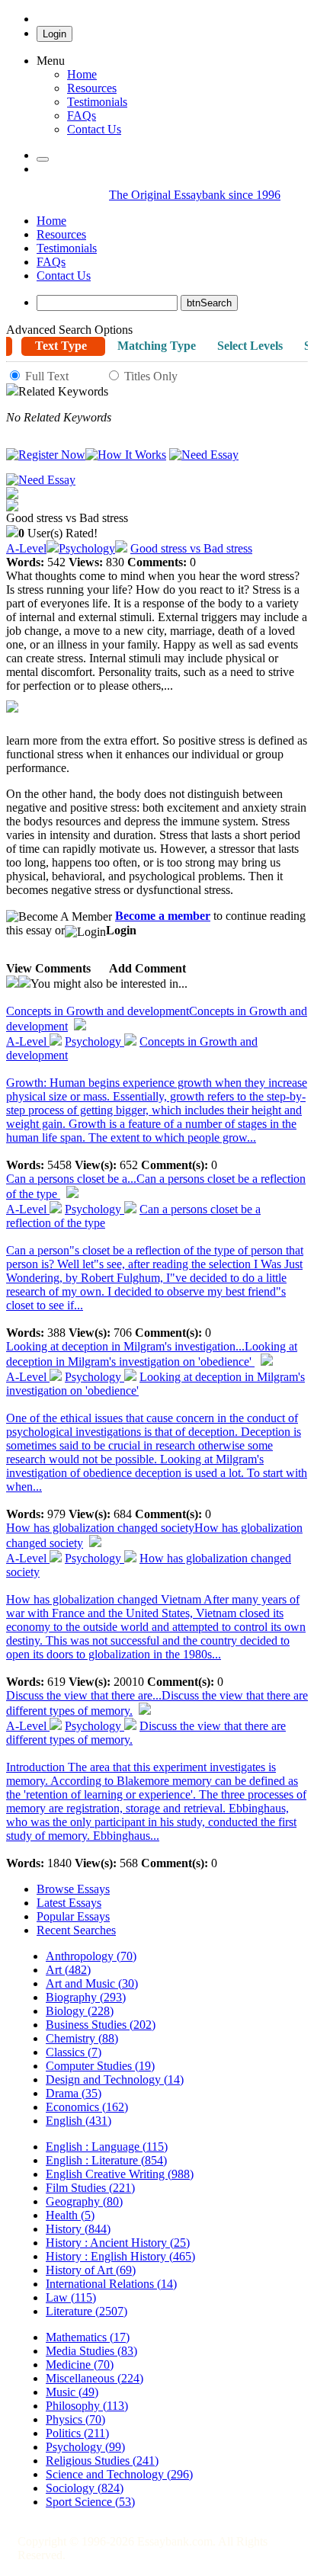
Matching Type (157, 346)
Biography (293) (86, 1997)
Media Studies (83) (91, 2351)
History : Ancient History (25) (118, 2243)
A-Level (26, 548)
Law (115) (71, 2297)
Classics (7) (74, 2052)
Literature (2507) (87, 2311)
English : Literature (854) (106, 2160)
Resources (92, 88)
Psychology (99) (85, 2447)
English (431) (78, 2121)
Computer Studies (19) (100, 2066)
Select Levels (250, 346)
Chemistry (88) (82, 2038)
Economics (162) (87, 2107)
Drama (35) (74, 2093)
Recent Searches (76, 1930)
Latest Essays (69, 1903)
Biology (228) (80, 2011)
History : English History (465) (120, 2256)
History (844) (78, 2229)
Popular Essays (73, 1916)
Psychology (87, 548)
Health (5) (70, 2215)
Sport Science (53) (90, 2502)
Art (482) (68, 1970)
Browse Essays (73, 1889)
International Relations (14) (111, 2284)
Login (54, 34)
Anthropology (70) (91, 1956)
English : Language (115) (107, 2147)
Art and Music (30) (92, 1983)
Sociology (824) (85, 2488)
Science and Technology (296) (119, 2474)
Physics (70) (75, 2419)
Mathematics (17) (88, 2337)
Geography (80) (84, 2201)
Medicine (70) (80, 2365)
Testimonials (97, 102)
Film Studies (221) (90, 2188)
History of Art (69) (91, 2270)
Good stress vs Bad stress (191, 548)
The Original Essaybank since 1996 (195, 195)
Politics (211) (77, 2433)
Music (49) (72, 2392)
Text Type (61, 346)
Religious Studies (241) (102, 2461)
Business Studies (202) (101, 2025)
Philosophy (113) (87, 2406)
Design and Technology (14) (115, 2079)
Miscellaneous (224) (95, 2378)
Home (82, 74)
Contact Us (64, 276)
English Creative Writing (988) (120, 2174)
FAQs (51, 262)
